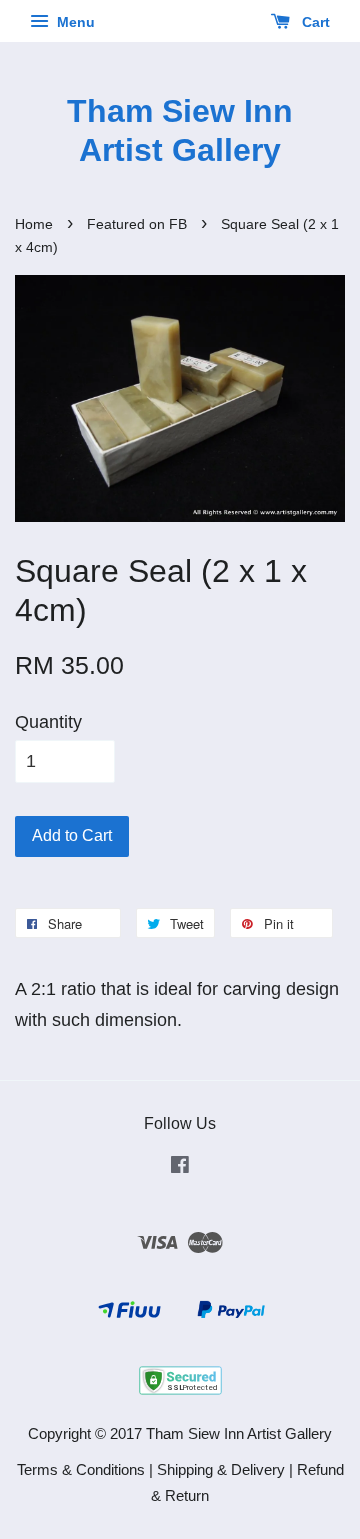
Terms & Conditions (81, 1469)
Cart (314, 22)
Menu (74, 22)
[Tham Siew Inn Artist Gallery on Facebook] (180, 1167)
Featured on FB (137, 224)
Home (34, 224)
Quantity (48, 722)
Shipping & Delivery (221, 1469)
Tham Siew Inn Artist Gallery (180, 130)
